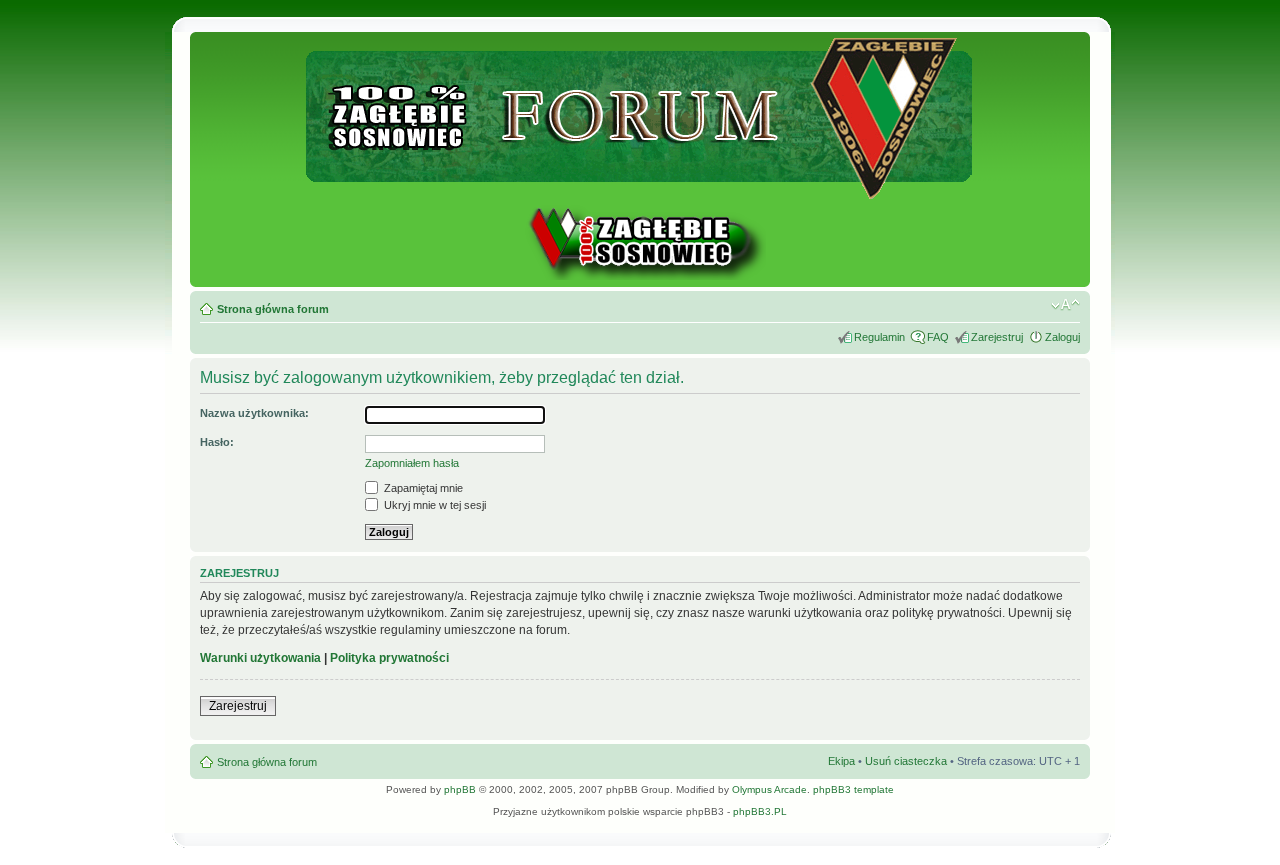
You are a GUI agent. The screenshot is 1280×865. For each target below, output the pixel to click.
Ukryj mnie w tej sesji (433, 505)
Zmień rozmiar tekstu (1065, 305)
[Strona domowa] (640, 276)
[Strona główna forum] (640, 190)
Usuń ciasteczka (906, 761)
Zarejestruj (997, 337)
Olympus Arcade (769, 789)
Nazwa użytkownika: (254, 413)
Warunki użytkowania (260, 658)
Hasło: (217, 442)
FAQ (938, 337)
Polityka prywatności (389, 658)
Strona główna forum (273, 309)
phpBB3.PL (760, 811)
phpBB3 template (853, 789)
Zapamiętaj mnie (422, 488)
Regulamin (879, 337)
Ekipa (841, 761)
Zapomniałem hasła (412, 463)
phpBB (460, 789)
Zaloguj (1062, 337)
